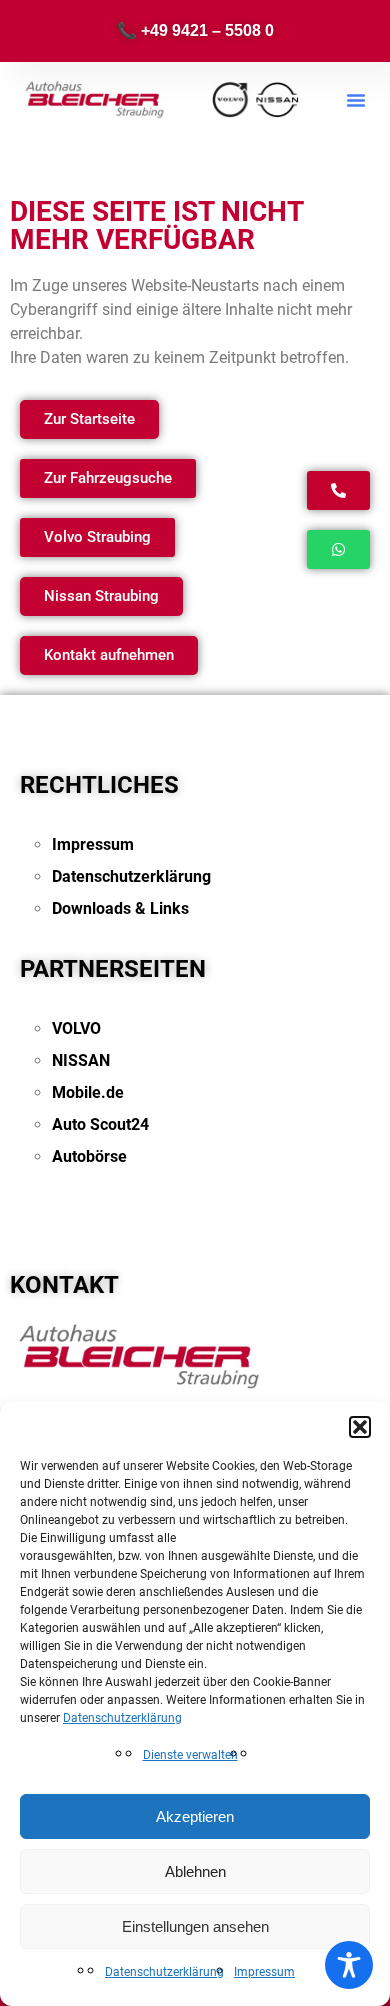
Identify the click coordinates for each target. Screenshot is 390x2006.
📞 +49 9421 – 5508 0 (195, 30)
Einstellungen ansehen (195, 1926)
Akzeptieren (195, 1816)
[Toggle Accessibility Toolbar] (349, 1965)
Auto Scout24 (100, 1124)
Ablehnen (195, 1871)
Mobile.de (88, 1092)
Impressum (264, 1972)
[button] (360, 1427)
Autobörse (89, 1156)
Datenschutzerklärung (122, 1718)
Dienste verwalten (190, 1755)
